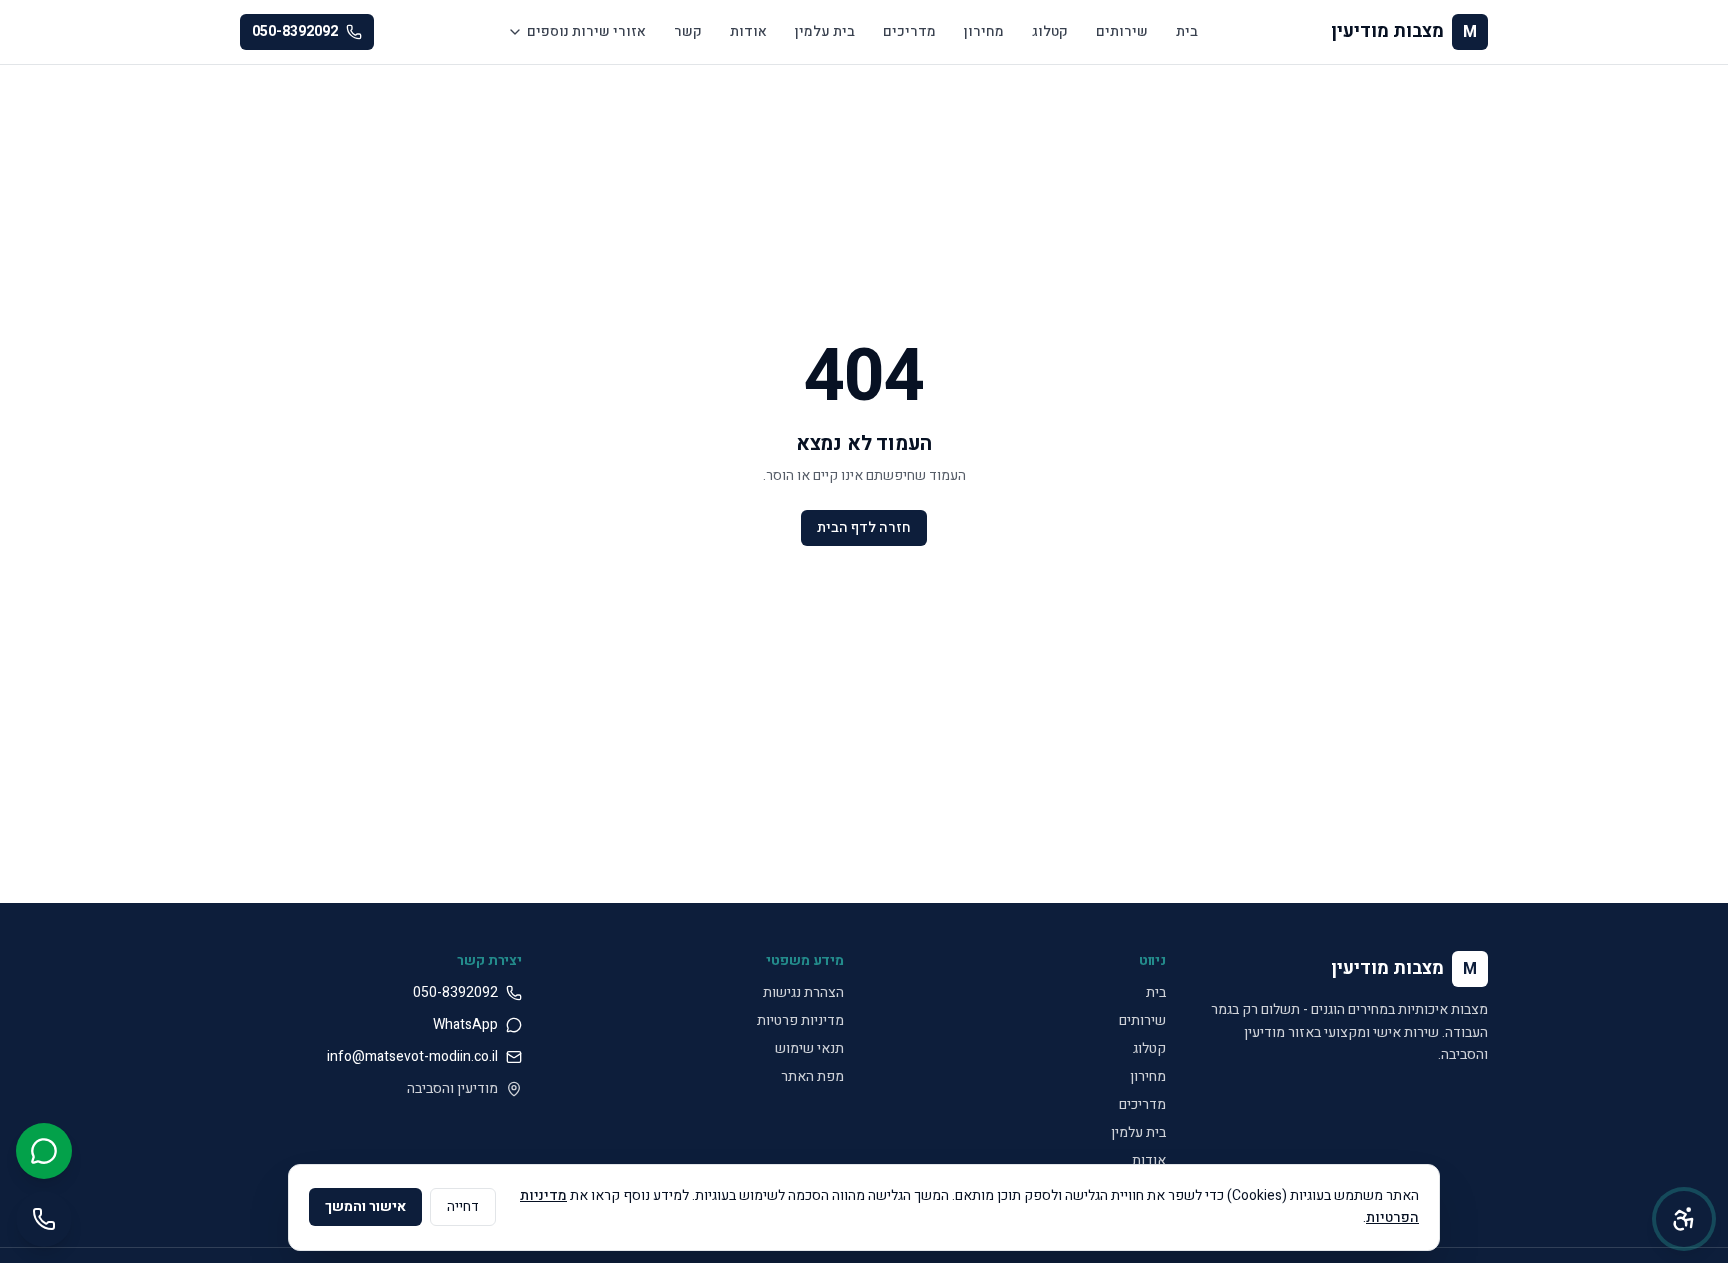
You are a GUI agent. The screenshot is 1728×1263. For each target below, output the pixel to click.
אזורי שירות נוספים (586, 31)
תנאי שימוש (809, 1048)
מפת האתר (812, 1076)
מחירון (984, 31)
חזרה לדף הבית (864, 527)
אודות (748, 31)
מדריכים (909, 31)
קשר (688, 31)
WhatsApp (465, 1025)
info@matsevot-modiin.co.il (412, 1057)
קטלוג (1050, 31)
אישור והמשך (365, 1206)
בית (1187, 31)
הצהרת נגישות (803, 992)
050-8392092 (295, 31)
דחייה (463, 1206)
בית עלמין (825, 31)
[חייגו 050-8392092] (44, 1219)
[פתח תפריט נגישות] (1684, 1219)
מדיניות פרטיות (800, 1020)
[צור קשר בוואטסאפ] (44, 1151)
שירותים (1122, 31)
